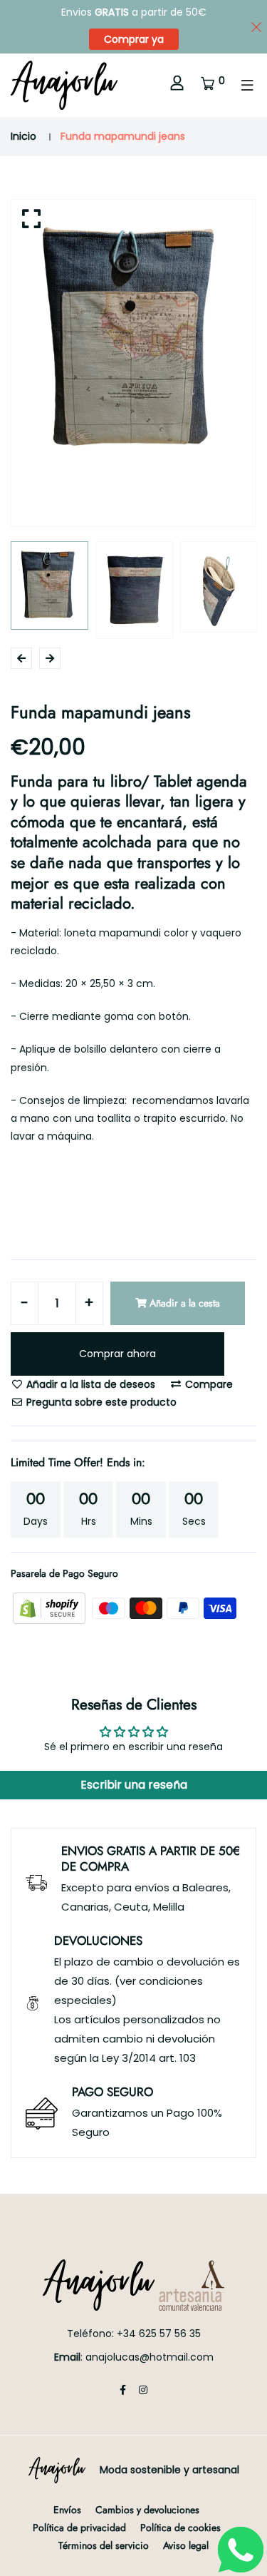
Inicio (23, 136)
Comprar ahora (117, 1354)
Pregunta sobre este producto (100, 1402)
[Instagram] (143, 2390)
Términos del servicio (104, 2545)
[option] (133, 340)
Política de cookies (180, 2528)
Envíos (67, 2510)
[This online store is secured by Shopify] (51, 1608)
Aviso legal (186, 2545)
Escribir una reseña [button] (134, 1785)
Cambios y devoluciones (147, 2510)
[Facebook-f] (123, 2390)
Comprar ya (134, 39)
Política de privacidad (79, 2528)
